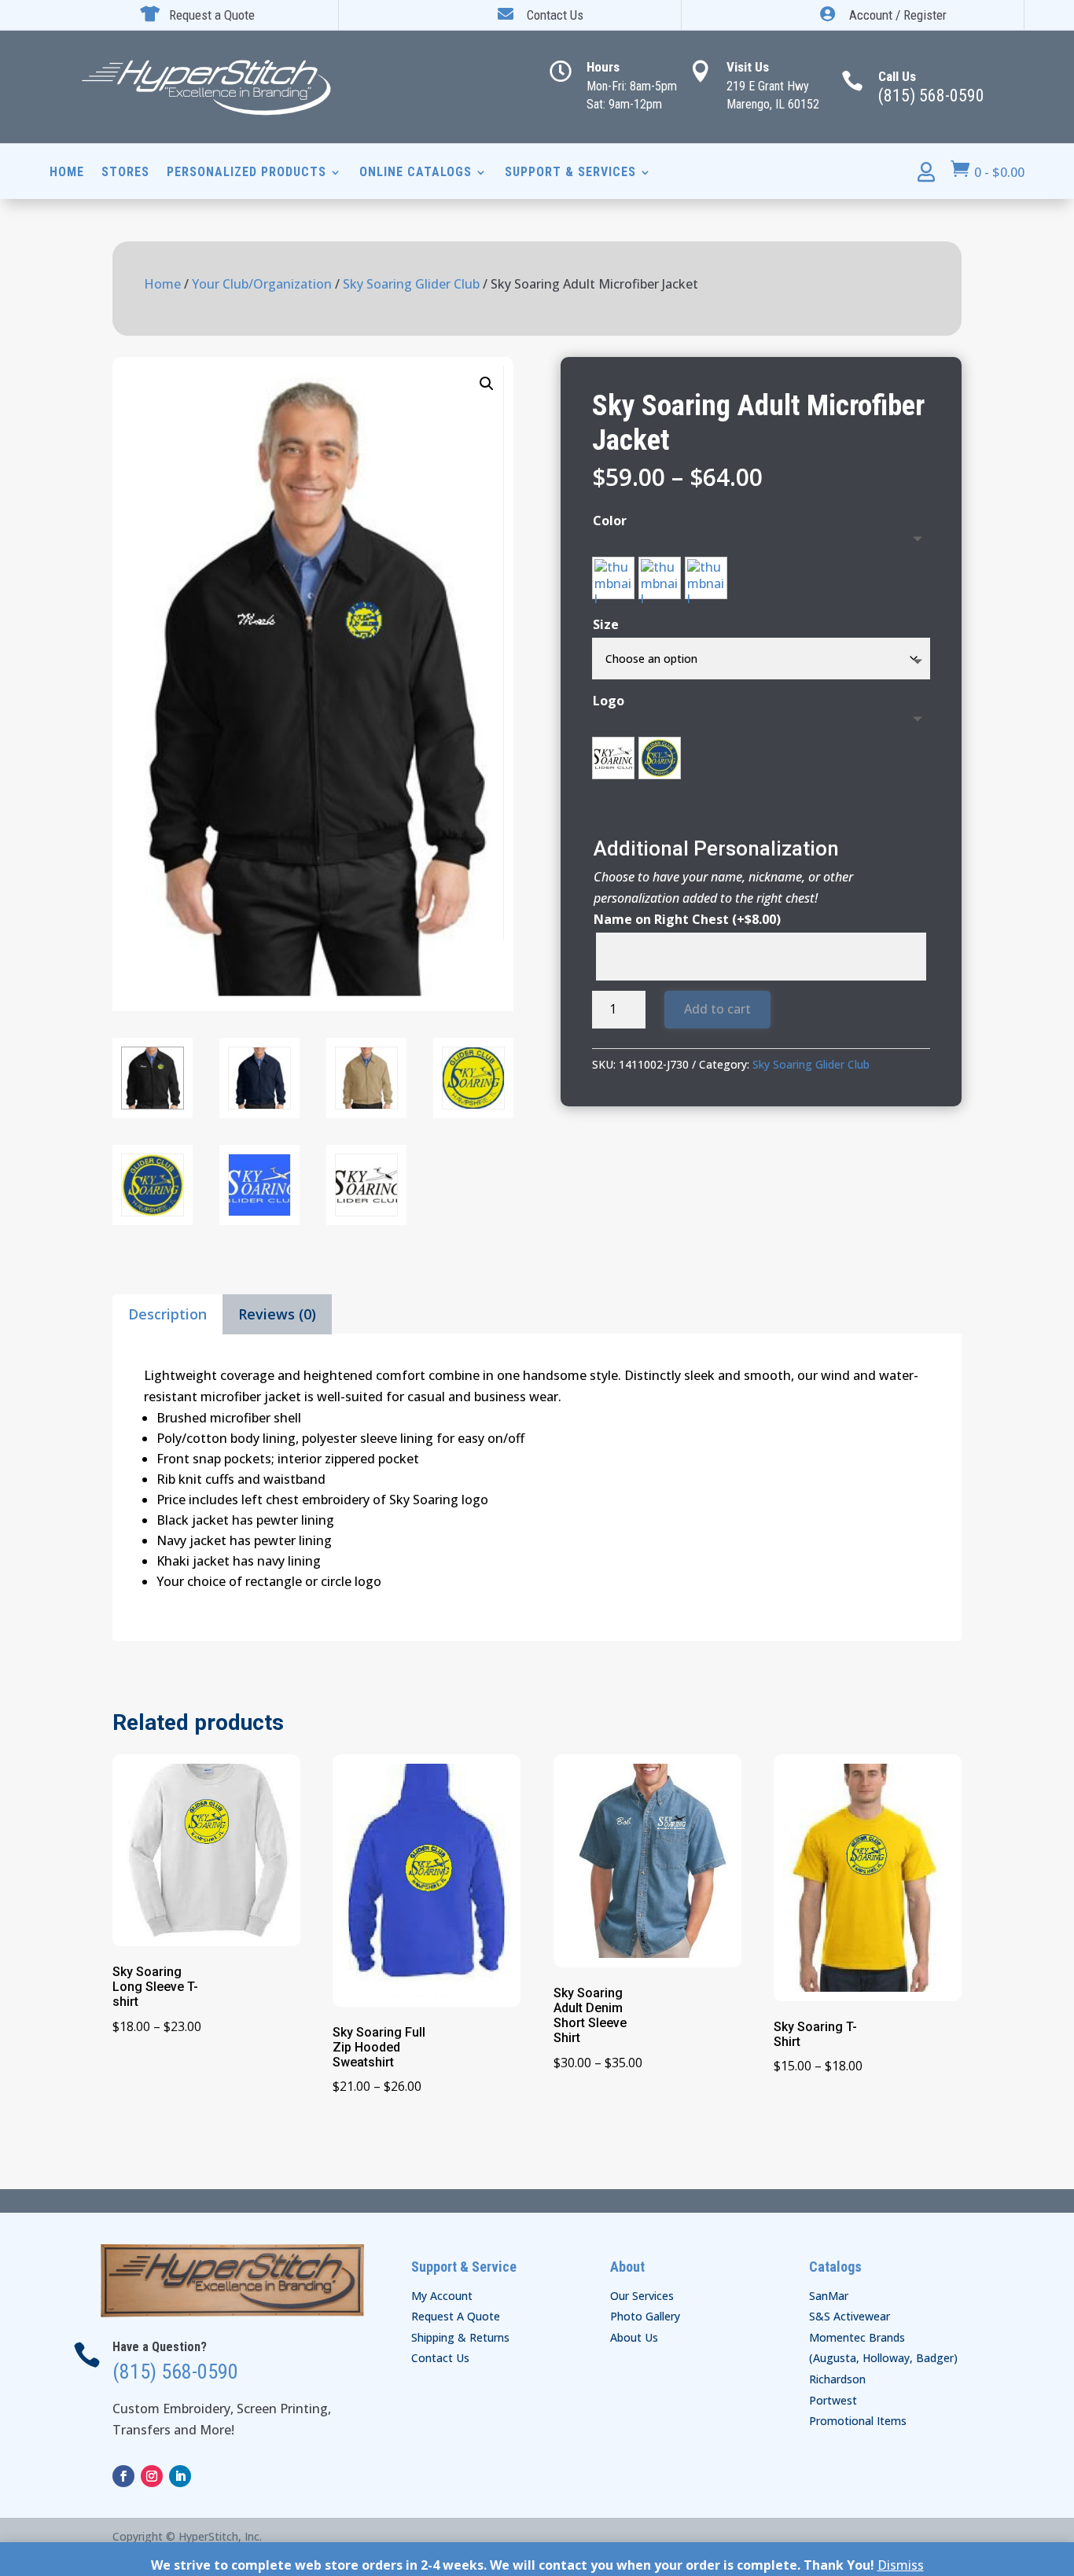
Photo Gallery (645, 2316)
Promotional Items (858, 2421)
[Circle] (660, 758)
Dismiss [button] (901, 2565)
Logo (609, 701)
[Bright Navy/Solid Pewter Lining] (660, 578)
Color (610, 521)
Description (167, 1314)
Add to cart (717, 1009)
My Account (442, 2296)
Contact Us (440, 2358)
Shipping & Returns (460, 2337)
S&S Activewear (850, 2316)
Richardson (837, 2379)
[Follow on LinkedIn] (180, 2476)
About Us (634, 2337)
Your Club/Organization (262, 284)
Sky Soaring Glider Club (411, 284)
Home (67, 173)
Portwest (833, 2400)
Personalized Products (246, 173)
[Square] (613, 758)
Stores (125, 173)
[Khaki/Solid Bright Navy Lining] (706, 578)
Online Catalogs (416, 173)
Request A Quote (456, 2316)
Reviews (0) (277, 1314)
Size (606, 624)
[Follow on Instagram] (152, 2476)
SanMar (829, 2296)
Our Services (642, 2296)
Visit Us (748, 67)
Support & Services (570, 173)
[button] (487, 384)
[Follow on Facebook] (123, 2476)
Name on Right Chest (687, 919)
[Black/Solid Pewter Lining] (613, 578)
